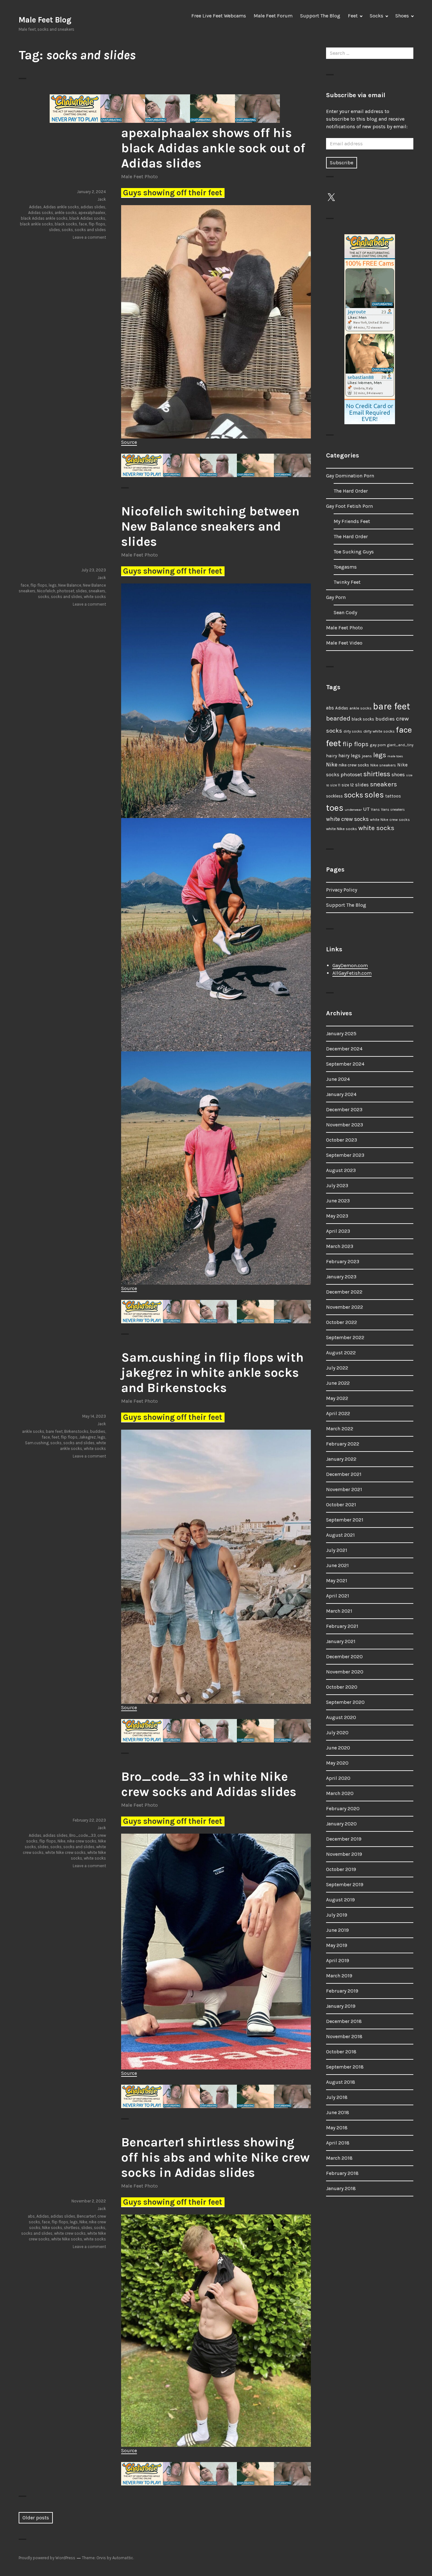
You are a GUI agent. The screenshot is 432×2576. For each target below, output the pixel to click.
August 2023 (341, 1170)
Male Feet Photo (139, 176)
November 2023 (345, 1125)
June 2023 (338, 1201)
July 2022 (337, 1368)
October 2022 (342, 1322)
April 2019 (338, 1960)
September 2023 (345, 1155)
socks (67, 230)
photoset (66, 591)
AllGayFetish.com (352, 973)
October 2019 (341, 1869)
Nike (62, 1841)
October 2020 (342, 1687)
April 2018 (338, 2143)
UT (366, 809)
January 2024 (341, 1094)
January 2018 (341, 2188)
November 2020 (345, 1672)
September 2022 (345, 1337)
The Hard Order (351, 491)
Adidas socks (41, 213)
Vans (375, 809)
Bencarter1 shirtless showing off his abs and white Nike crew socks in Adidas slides (215, 2157)
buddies (98, 1431)
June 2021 (337, 1565)
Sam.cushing (37, 1443)
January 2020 (341, 1824)
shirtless (72, 2228)
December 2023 (344, 1109)
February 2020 (343, 1808)
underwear (353, 810)
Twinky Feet (347, 582)
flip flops (97, 224)
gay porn (378, 745)
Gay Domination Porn (350, 476)
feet (55, 1437)
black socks (66, 224)
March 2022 (340, 1429)
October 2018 (341, 2052)
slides (55, 230)
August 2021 (340, 1535)
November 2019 (344, 1854)
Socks (376, 16)
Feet (353, 16)
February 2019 (342, 1991)
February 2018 (342, 2173)
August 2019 (340, 1900)
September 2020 (345, 1702)
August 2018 (341, 2082)
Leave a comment (89, 237)
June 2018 (338, 2112)
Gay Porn (336, 597)
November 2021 (344, 1489)
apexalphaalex (92, 213)
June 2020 (338, 1748)
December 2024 (344, 1049)
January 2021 (341, 1641)
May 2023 (337, 1216)
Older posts (36, 2518)
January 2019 (341, 2006)
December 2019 (344, 1839)
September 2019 (345, 1884)
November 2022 (345, 1307)
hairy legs (349, 756)
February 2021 (342, 1626)
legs (53, 585)
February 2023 (343, 1261)
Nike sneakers (383, 765)
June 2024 (338, 1079)
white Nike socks (67, 2239)
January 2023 (341, 1277)
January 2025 (341, 1033)
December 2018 (344, 2021)
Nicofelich (46, 591)
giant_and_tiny (400, 745)
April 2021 (338, 1596)
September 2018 (345, 2067)
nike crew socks (82, 1841)
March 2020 (340, 1793)
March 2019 (339, 1976)
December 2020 (344, 1656)
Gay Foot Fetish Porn (349, 506)
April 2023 (338, 1231)
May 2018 (337, 2128)
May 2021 (337, 1581)
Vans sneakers (393, 810)
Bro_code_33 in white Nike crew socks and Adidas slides (209, 1784)
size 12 (348, 785)
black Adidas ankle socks (44, 218)
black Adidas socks (87, 218)
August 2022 (341, 1353)
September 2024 (345, 1064)
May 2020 (337, 1763)
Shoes (402, 16)
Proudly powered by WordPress (47, 2558)
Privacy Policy (342, 890)
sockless (334, 796)
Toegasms (345, 567)
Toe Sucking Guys (354, 552)
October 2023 (342, 1140)
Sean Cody (345, 612)
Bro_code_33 (83, 1835)
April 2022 (338, 1413)
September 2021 (345, 1520)
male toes (395, 756)
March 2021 (339, 1611)
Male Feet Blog (45, 20)
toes (335, 808)
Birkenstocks (76, 1431)
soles (374, 795)
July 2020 (337, 1732)
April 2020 (338, 1778)
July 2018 (337, 2097)
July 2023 (337, 1185)
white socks (95, 597)
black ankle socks (37, 224)
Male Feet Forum (273, 16)
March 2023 (340, 1246)
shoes (398, 775)
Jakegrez (87, 1437)
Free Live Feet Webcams (219, 16)
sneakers (97, 591)
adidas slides (93, 207)
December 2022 (344, 1292)
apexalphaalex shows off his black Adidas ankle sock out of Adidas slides (213, 148)
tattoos (393, 796)
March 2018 (339, 2158)
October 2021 (341, 1505)
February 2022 (343, 1444)
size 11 (335, 785)
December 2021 (344, 1474)
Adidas (35, 207)
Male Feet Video (344, 643)
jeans (367, 756)
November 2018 (344, 2036)
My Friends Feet (352, 521)
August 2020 (341, 1717)
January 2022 (341, 1459)
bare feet (54, 1431)
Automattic (123, 2558)
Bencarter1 (86, 2216)
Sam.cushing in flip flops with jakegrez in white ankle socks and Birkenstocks (212, 1373)
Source (129, 442)
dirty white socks (379, 731)
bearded (338, 718)
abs (31, 2216)
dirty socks (353, 731)
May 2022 (337, 1398)
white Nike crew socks (65, 1852)
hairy (332, 756)
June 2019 (337, 1930)
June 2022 (338, 1383)
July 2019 (337, 1915)
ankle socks (66, 213)
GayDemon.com (350, 965)
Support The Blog (320, 16)
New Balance (70, 585)
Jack (102, 199)
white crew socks (70, 2233)
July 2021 (337, 1550)
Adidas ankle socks (61, 207)
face (83, 224)
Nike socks (52, 2228)
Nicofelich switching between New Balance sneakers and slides (210, 526)
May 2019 (337, 1945)
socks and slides (90, 230)
